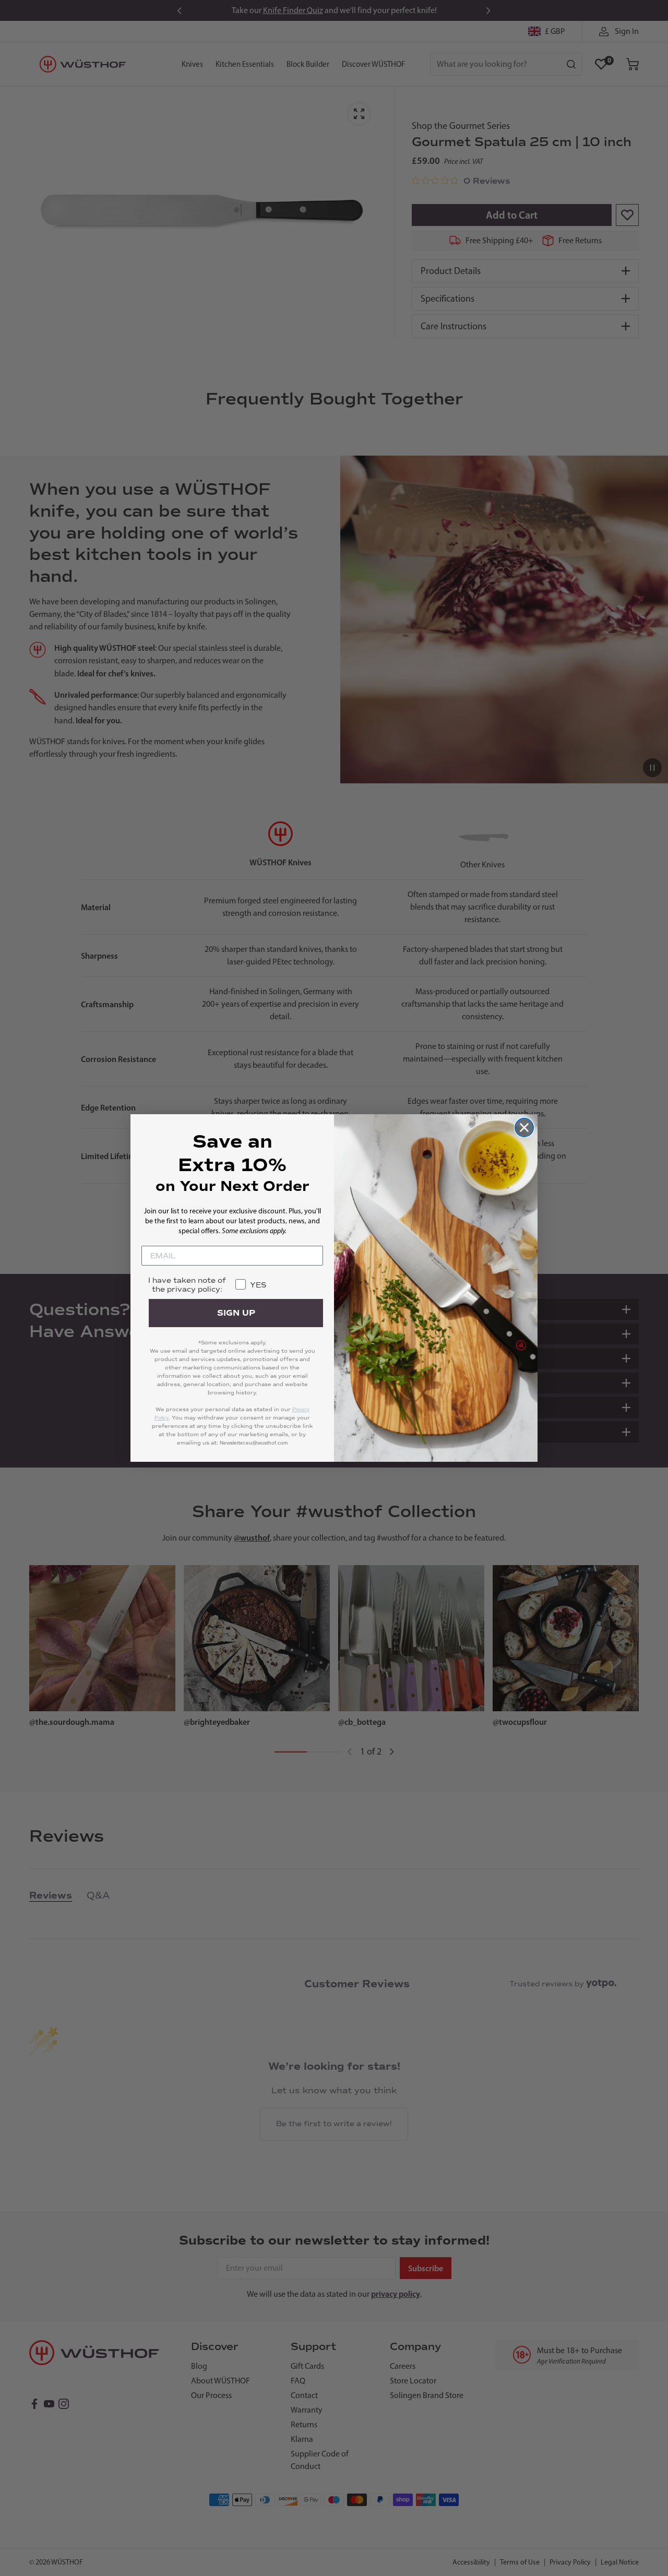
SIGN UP (236, 1313)
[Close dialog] (524, 1128)
